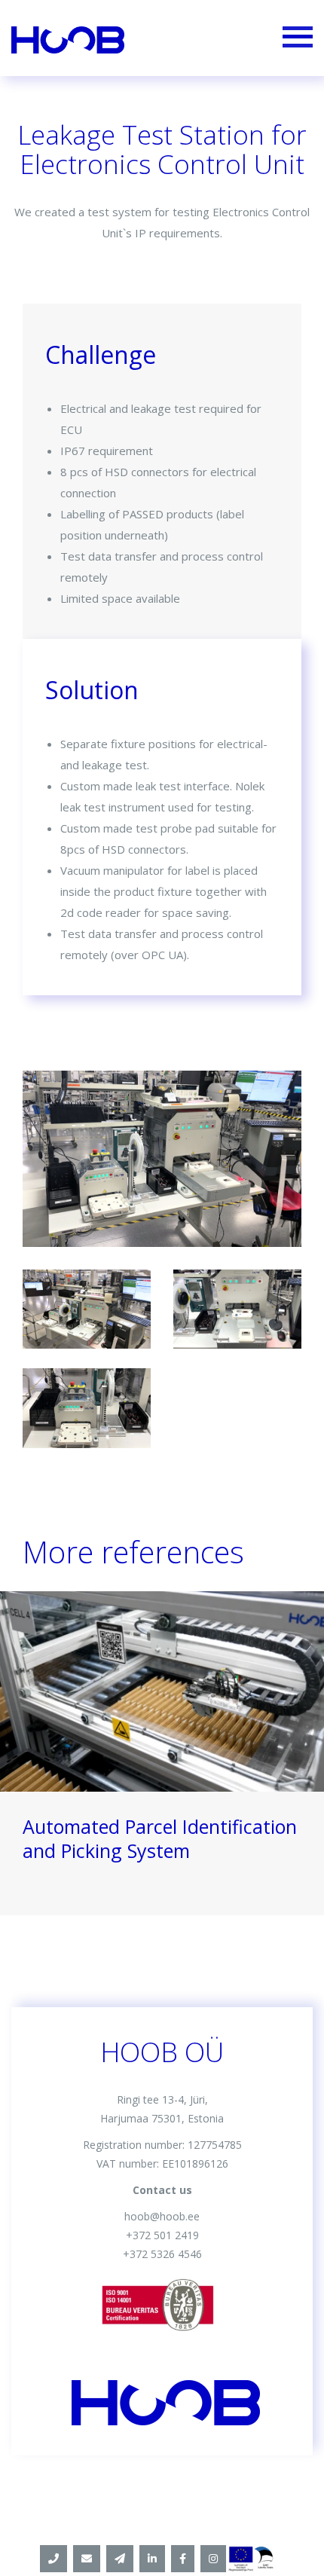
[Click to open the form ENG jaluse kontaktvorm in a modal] (120, 2559)
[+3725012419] (53, 2559)
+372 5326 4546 (162, 2254)
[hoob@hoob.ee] (87, 2559)
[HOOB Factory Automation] (152, 2559)
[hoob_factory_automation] (213, 2559)
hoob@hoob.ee (162, 2216)
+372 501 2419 (162, 2235)
